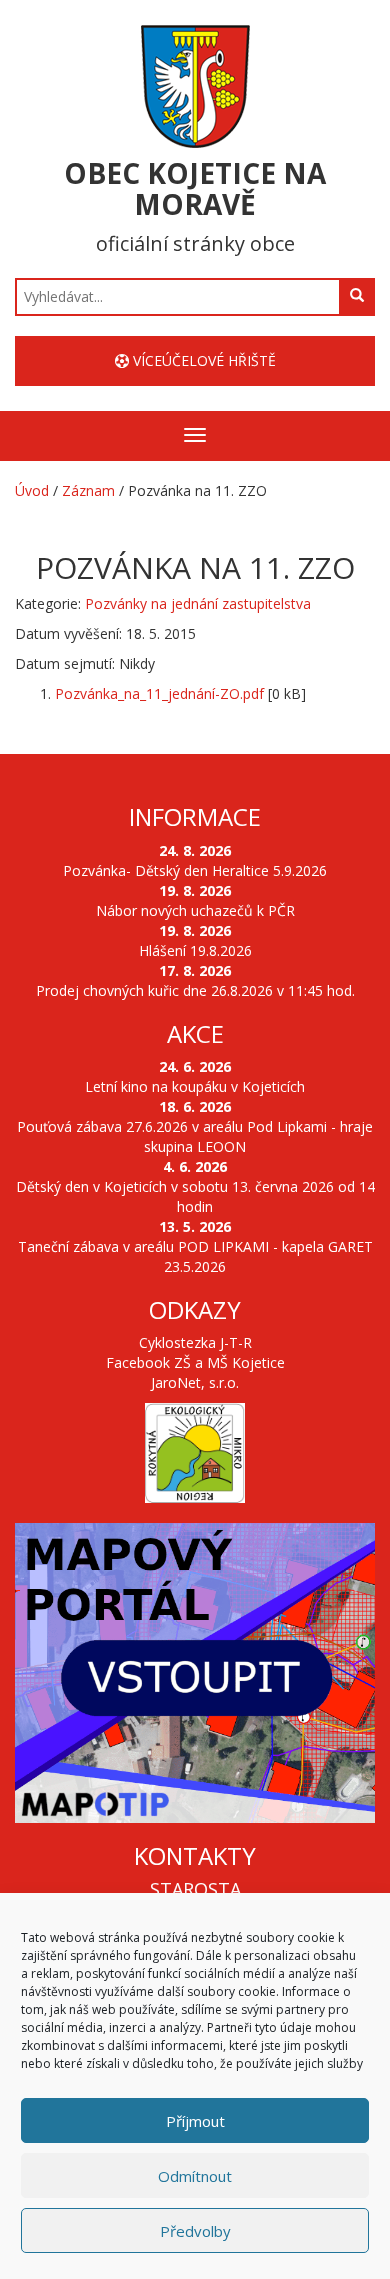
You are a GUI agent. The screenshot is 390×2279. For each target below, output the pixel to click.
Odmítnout (195, 2176)
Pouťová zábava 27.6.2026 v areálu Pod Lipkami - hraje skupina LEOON (195, 1136)
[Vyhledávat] (357, 296)
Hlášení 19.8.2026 (195, 950)
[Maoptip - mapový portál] (195, 1673)
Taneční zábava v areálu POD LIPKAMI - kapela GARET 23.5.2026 (195, 1256)
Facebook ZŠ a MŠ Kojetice (195, 1362)
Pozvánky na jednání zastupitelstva (198, 603)
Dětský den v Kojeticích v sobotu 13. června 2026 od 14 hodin (195, 1196)
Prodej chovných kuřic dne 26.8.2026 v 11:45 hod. (195, 990)
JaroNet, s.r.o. (195, 1382)
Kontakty (195, 1855)
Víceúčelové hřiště (202, 360)
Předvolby (195, 2231)
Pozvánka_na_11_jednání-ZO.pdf (159, 693)
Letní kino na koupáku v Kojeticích (195, 1086)
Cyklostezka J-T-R (195, 1342)
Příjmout (195, 2121)
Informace (195, 816)
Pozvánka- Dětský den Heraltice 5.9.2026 (195, 870)
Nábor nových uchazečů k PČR (195, 910)
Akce (195, 1033)
